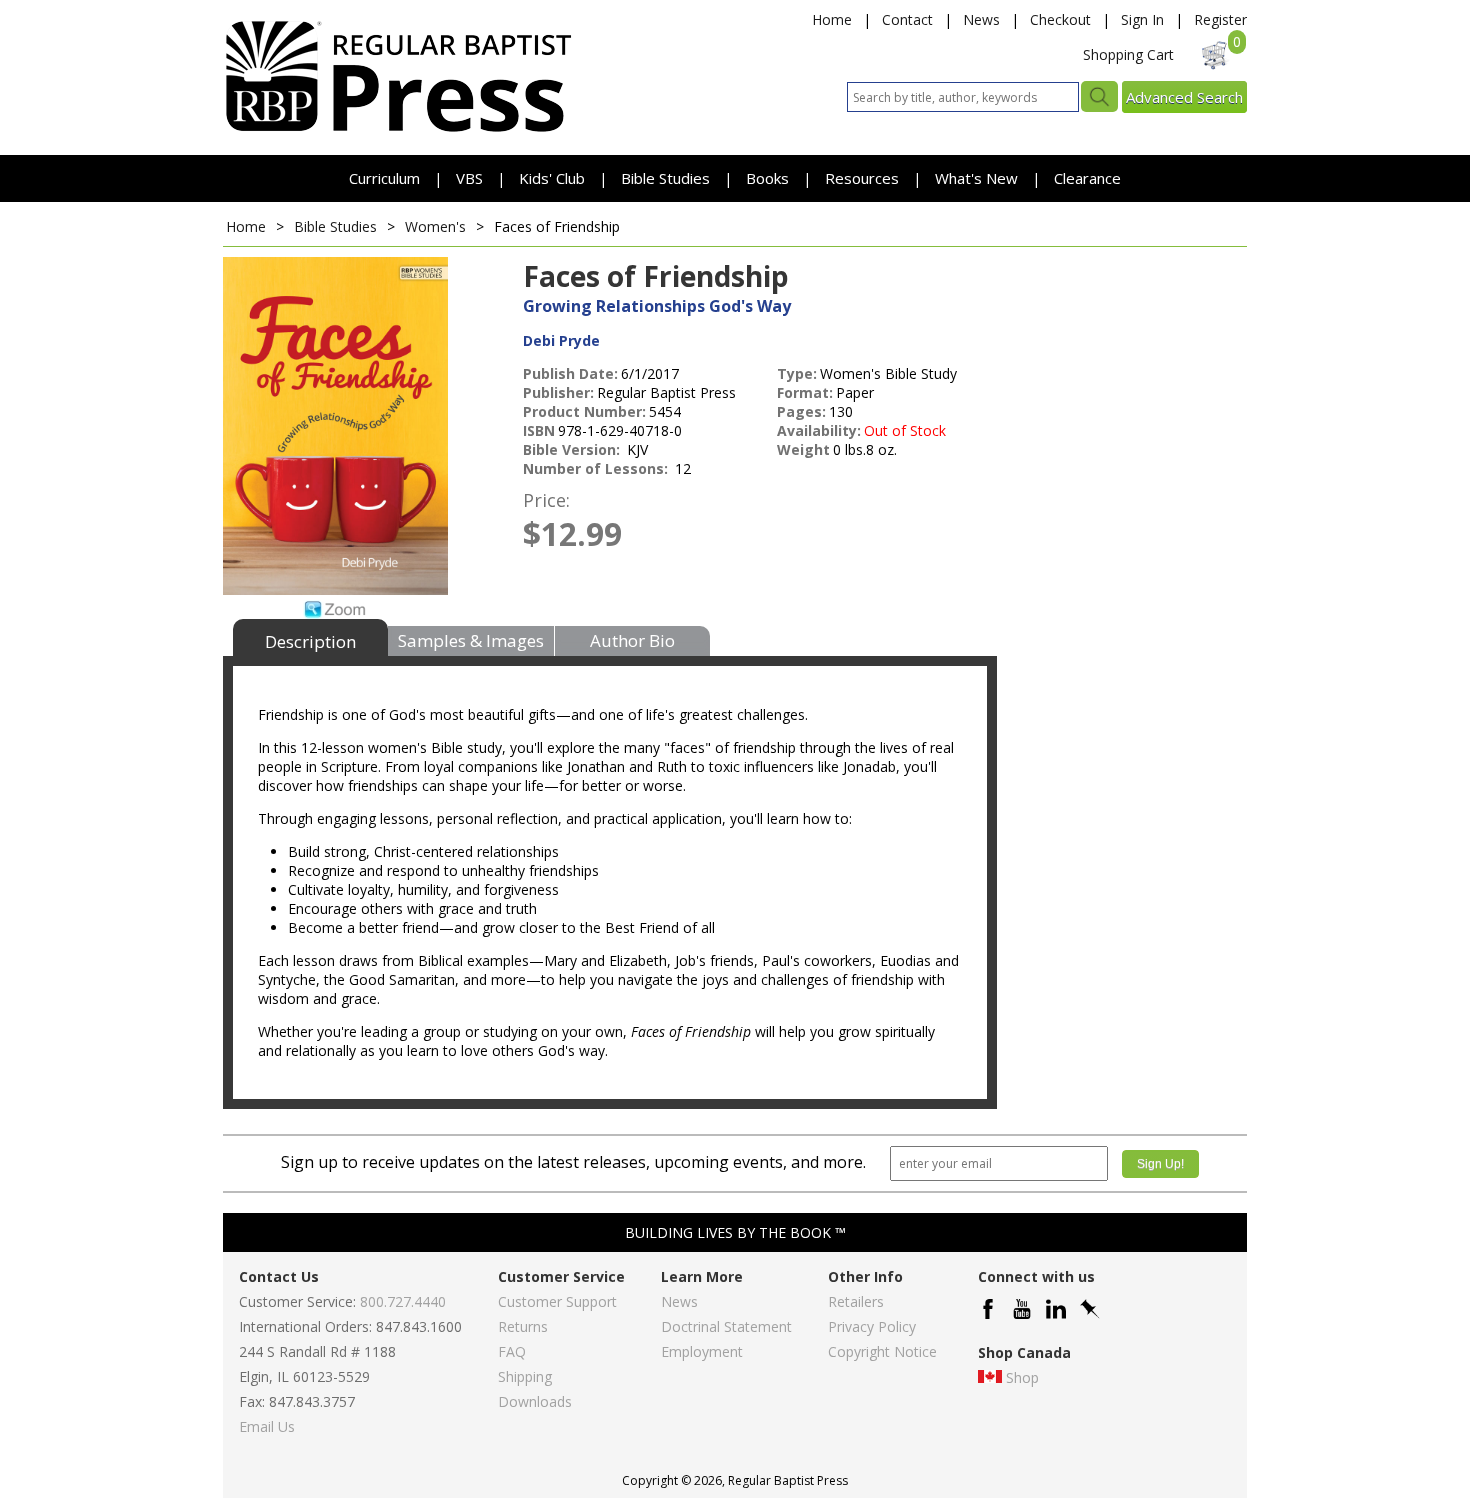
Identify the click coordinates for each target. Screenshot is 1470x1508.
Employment (702, 1351)
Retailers (856, 1301)
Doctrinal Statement (726, 1326)
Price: (546, 500)
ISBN (539, 430)
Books (767, 178)
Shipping (525, 1376)
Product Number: (584, 411)
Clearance (1087, 178)
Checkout (1060, 19)
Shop (1022, 1377)
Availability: (819, 430)
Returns (523, 1326)
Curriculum (386, 178)
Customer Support (557, 1301)
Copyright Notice (882, 1351)
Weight (803, 449)
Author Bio (632, 640)
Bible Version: (573, 449)
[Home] (398, 130)
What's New (978, 178)
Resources (864, 178)
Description (310, 641)
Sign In (1142, 19)
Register (1220, 19)
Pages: (801, 411)
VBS (469, 178)
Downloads (535, 1401)
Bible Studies (665, 178)
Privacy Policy (872, 1326)
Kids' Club (552, 178)
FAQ (512, 1351)
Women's (435, 226)
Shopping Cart (1128, 54)
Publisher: (558, 392)
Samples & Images (471, 640)
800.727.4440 (403, 1301)
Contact (907, 19)
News (981, 19)
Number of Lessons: (597, 468)
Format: (805, 392)
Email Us (267, 1426)
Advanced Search (1184, 97)
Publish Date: (570, 373)
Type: (797, 373)
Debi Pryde (561, 340)
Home (832, 19)
